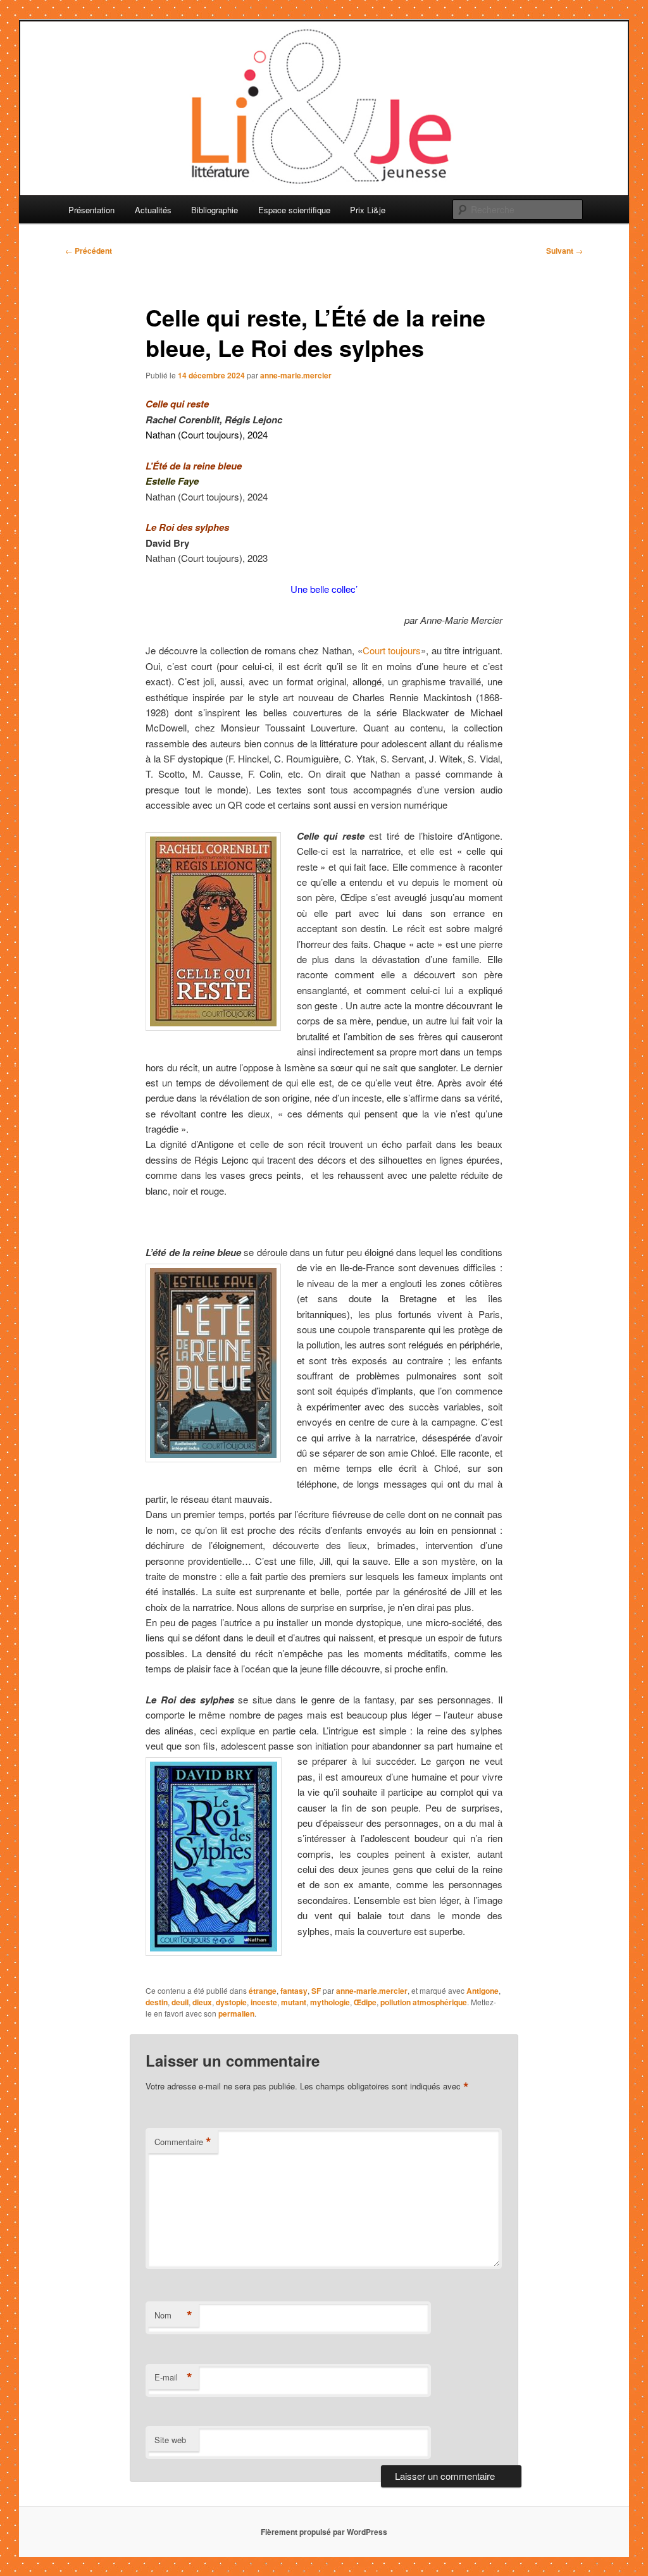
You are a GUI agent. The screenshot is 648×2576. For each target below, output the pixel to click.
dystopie (231, 2002)
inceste (264, 2002)
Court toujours (392, 650)
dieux (202, 2002)
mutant (294, 2002)
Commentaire (183, 2142)
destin (157, 2002)
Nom (173, 2315)
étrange (263, 1991)
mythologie (330, 2002)
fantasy (294, 1991)
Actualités (153, 210)
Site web (170, 2440)
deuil (180, 2002)
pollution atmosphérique (424, 2002)
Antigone (483, 1991)
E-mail (173, 2377)
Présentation (91, 210)
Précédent (89, 251)
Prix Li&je (368, 210)
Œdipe (365, 2002)
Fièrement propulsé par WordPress (324, 2532)
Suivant (564, 251)
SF (316, 1991)
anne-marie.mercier (296, 375)
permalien (236, 2013)
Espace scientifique (294, 210)
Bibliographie (215, 210)
